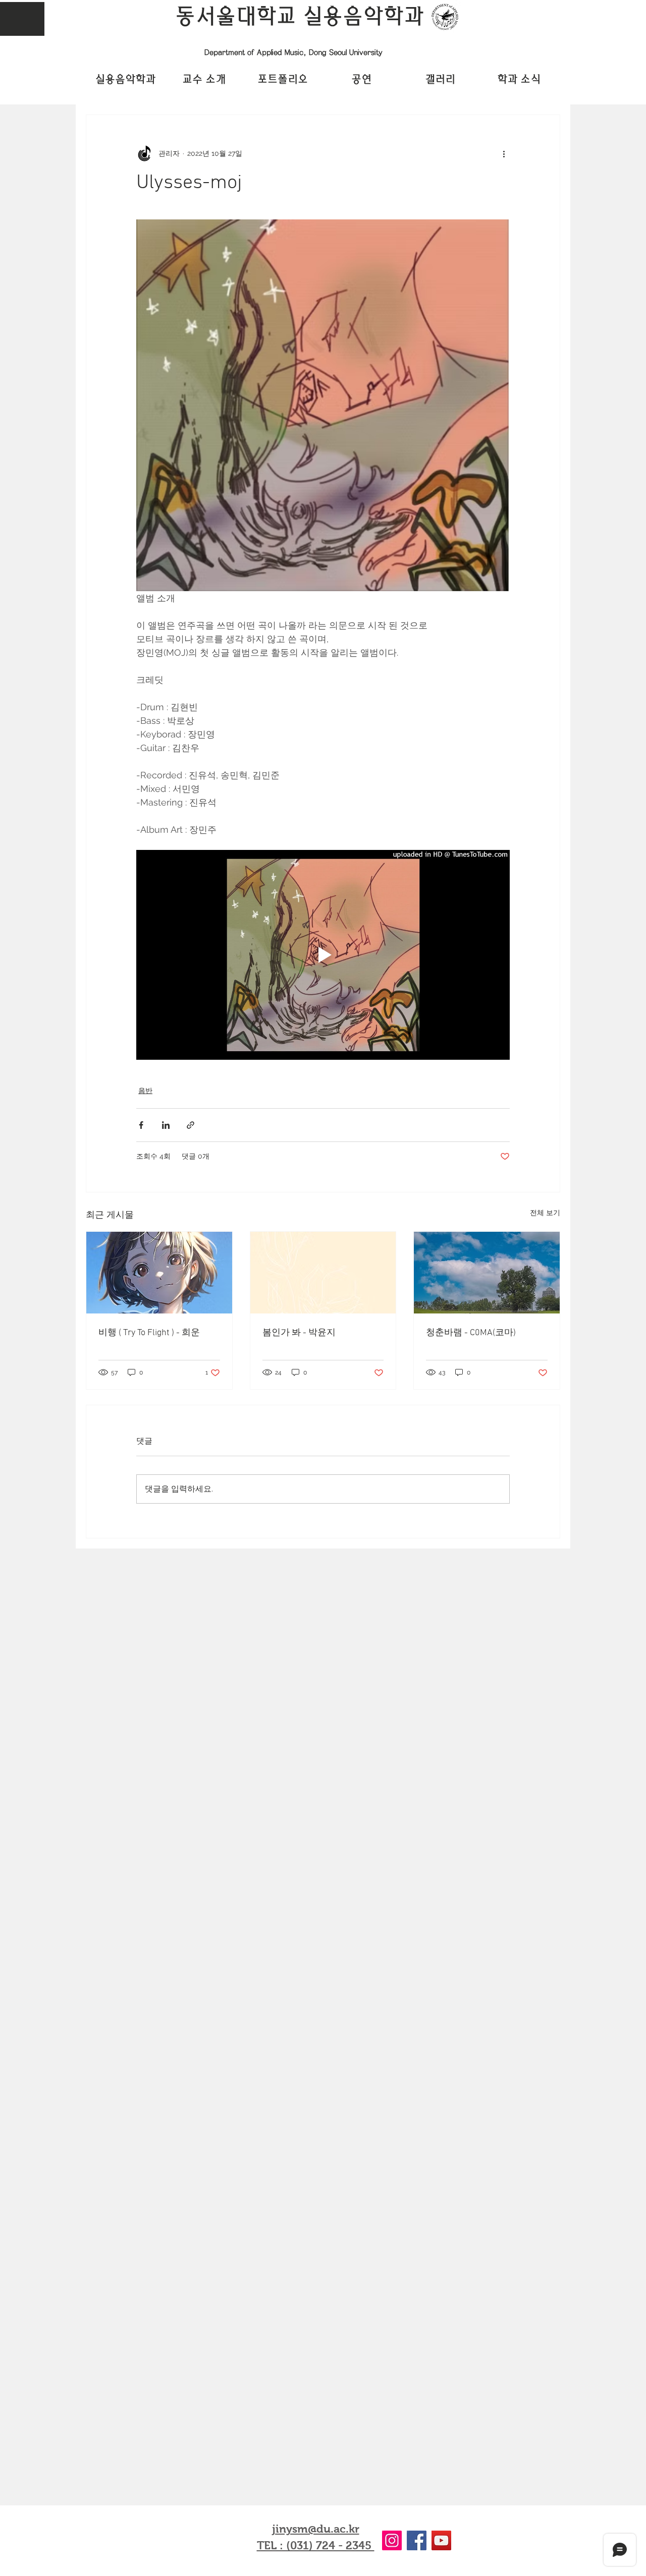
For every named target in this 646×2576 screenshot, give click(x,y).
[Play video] (323, 955)
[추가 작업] (504, 153)
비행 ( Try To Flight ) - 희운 (149, 1333)
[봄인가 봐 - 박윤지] (323, 1273)
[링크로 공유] (191, 1125)
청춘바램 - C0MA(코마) (471, 1333)
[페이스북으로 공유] (141, 1125)
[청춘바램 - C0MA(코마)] (487, 1273)
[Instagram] (392, 2540)
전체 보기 (545, 1213)
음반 (145, 1091)
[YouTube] (441, 2540)
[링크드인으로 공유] (166, 1125)
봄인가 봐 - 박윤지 (299, 1333)
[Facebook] (417, 2540)
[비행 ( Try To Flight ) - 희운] (159, 1273)
